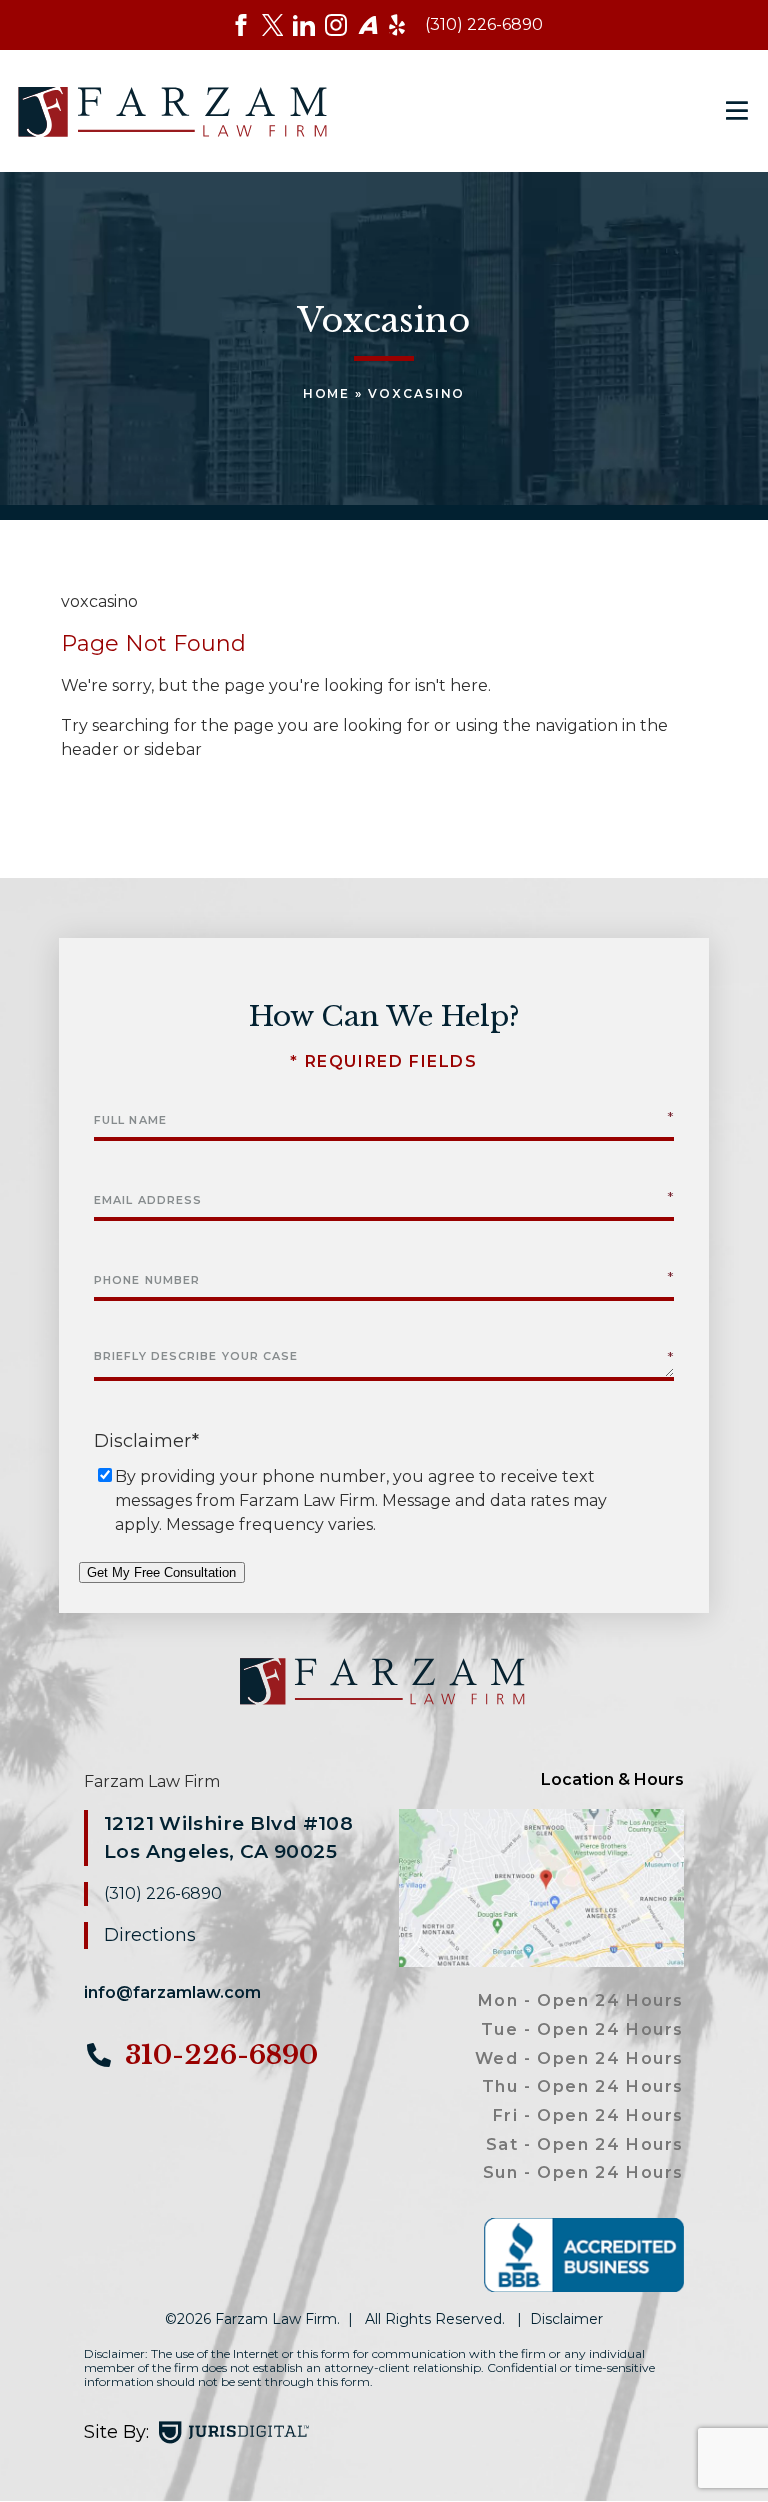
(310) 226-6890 (484, 24)
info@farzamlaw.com (172, 1992)
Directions (150, 1935)
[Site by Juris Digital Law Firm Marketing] (234, 2432)
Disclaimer (566, 2319)
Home (327, 393)
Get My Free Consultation (161, 1572)
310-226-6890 (218, 2055)
